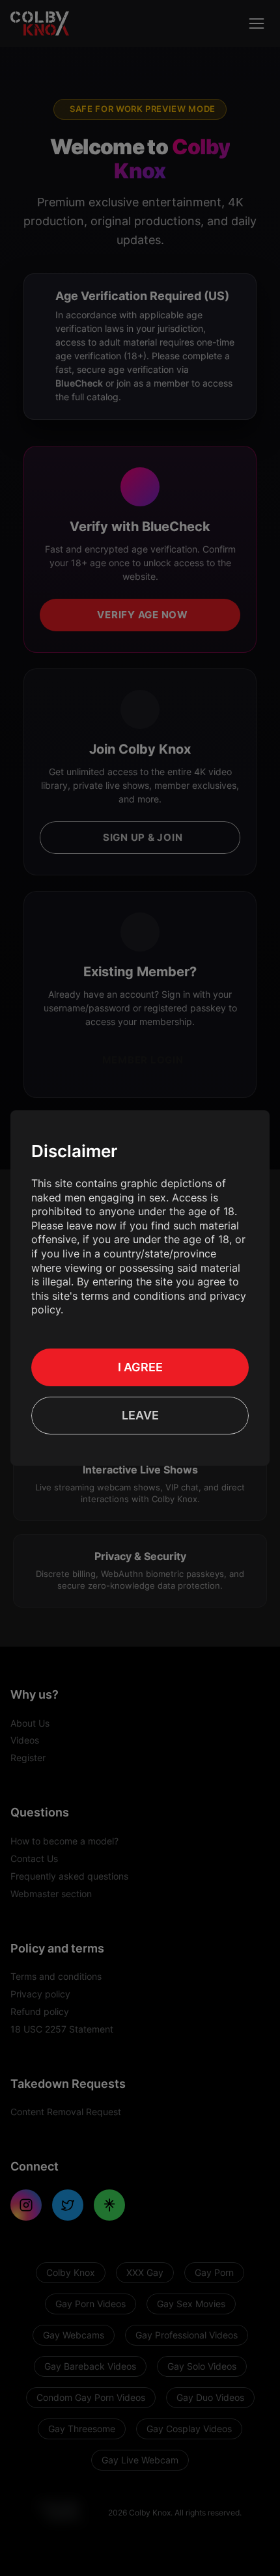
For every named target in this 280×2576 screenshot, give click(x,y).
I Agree (140, 1367)
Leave (140, 1415)
